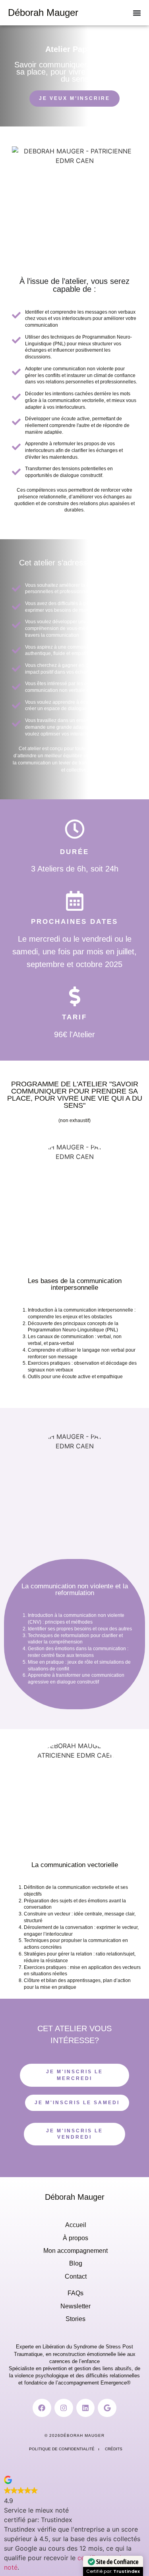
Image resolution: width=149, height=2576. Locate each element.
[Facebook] (42, 2408)
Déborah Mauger (43, 12)
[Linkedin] (86, 2408)
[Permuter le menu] (137, 13)
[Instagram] (64, 2408)
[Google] (107, 2408)
